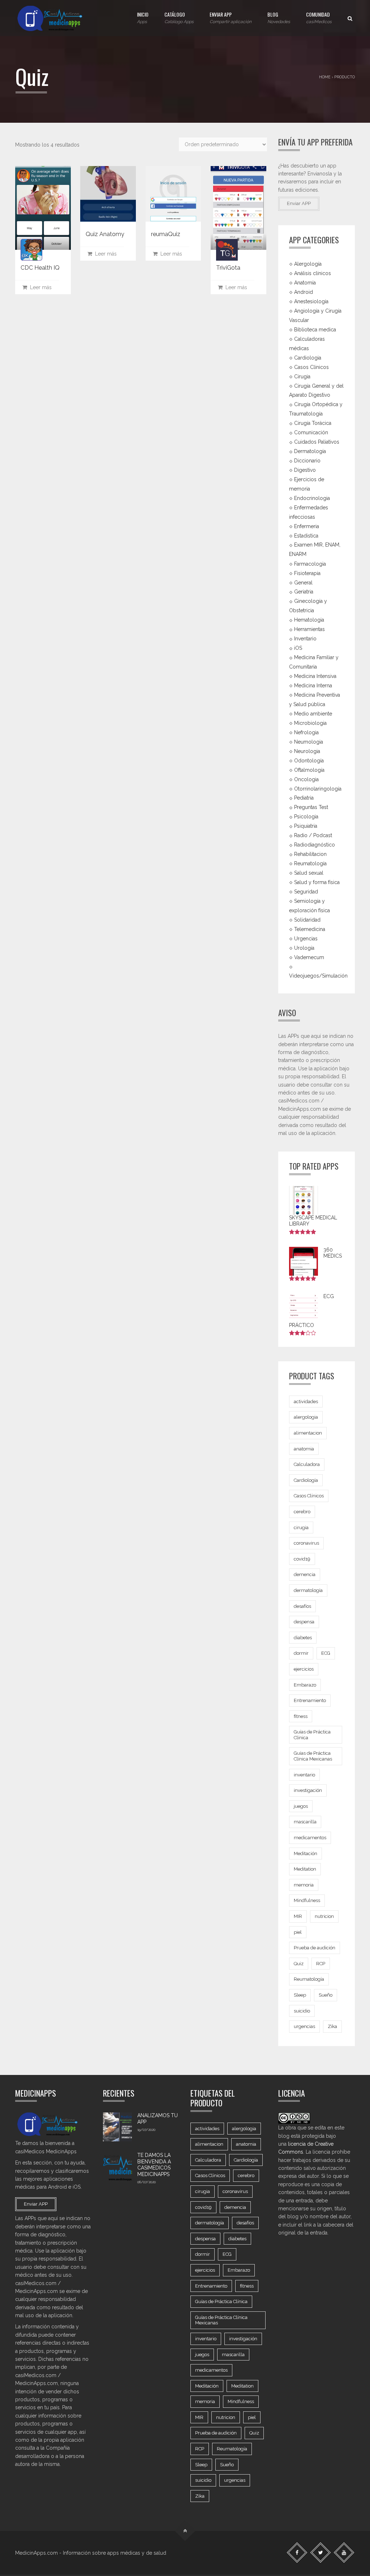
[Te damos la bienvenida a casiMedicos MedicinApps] (117, 2167)
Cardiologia (308, 357)
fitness (301, 1716)
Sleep (300, 1995)
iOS (298, 648)
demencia (305, 1574)
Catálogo (179, 17)
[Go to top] (185, 2531)
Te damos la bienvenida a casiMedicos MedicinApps (154, 2165)
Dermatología (310, 451)
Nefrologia (306, 732)
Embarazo (305, 1685)
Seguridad (306, 892)
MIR (298, 1916)
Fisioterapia (307, 573)
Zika (332, 2026)
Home (325, 77)
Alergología (308, 264)
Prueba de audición (315, 1948)
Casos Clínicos (311, 367)
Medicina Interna (313, 686)
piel (298, 1932)
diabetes (303, 1638)
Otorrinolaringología (318, 788)
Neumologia (309, 742)
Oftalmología (309, 770)
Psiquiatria (306, 826)
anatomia (304, 1449)
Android (304, 292)
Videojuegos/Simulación (318, 976)
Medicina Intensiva (315, 676)
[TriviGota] (238, 208)
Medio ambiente (313, 714)
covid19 (302, 1559)
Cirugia (302, 376)
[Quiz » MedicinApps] (56, 18)
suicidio (302, 2011)
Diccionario (307, 461)
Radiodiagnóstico (315, 845)
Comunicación (311, 432)
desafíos (302, 1606)
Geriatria (304, 592)
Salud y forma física (317, 882)
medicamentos (310, 1838)
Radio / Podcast (313, 835)
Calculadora (307, 1464)
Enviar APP (231, 17)
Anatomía (305, 283)
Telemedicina (310, 929)
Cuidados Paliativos (317, 442)
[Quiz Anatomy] (108, 194)
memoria (304, 1885)
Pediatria (304, 798)
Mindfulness (307, 1900)
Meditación (306, 1853)
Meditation (305, 1869)
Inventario (305, 639)
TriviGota (228, 268)
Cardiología (306, 1480)
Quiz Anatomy (105, 234)
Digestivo (305, 470)
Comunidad (319, 17)
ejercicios (304, 1669)
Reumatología (310, 863)
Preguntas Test (311, 807)
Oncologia (306, 779)
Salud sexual (309, 873)
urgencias (304, 2026)
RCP (321, 1964)
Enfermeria (307, 526)
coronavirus (306, 1543)
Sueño (326, 1995)
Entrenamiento (310, 1700)
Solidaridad (307, 920)
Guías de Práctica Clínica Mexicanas (313, 1756)
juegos (301, 1806)
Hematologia (309, 620)
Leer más (39, 287)
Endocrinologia (312, 498)
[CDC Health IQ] (43, 208)
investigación (308, 1790)
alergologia (306, 1417)
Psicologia (306, 817)
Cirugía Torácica (313, 423)
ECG (326, 1653)
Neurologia (307, 751)
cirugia (301, 1528)
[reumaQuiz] (173, 194)
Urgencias (306, 939)
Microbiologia (310, 723)
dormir (301, 1653)
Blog (279, 17)
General (303, 582)
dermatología (308, 1590)
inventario (304, 1775)
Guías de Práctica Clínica (312, 1735)
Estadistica (306, 536)
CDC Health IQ (40, 268)
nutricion (324, 1916)
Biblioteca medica (315, 330)
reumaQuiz (166, 234)
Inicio (143, 17)
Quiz (299, 1964)
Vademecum (309, 957)
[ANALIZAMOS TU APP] (117, 2127)
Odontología (309, 760)
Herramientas (309, 629)
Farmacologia (310, 563)
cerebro (302, 1512)
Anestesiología (311, 301)
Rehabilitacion (310, 854)
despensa (304, 1622)
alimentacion (308, 1433)
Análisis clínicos (313, 273)
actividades (306, 1402)
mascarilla (305, 1822)
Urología (304, 948)
